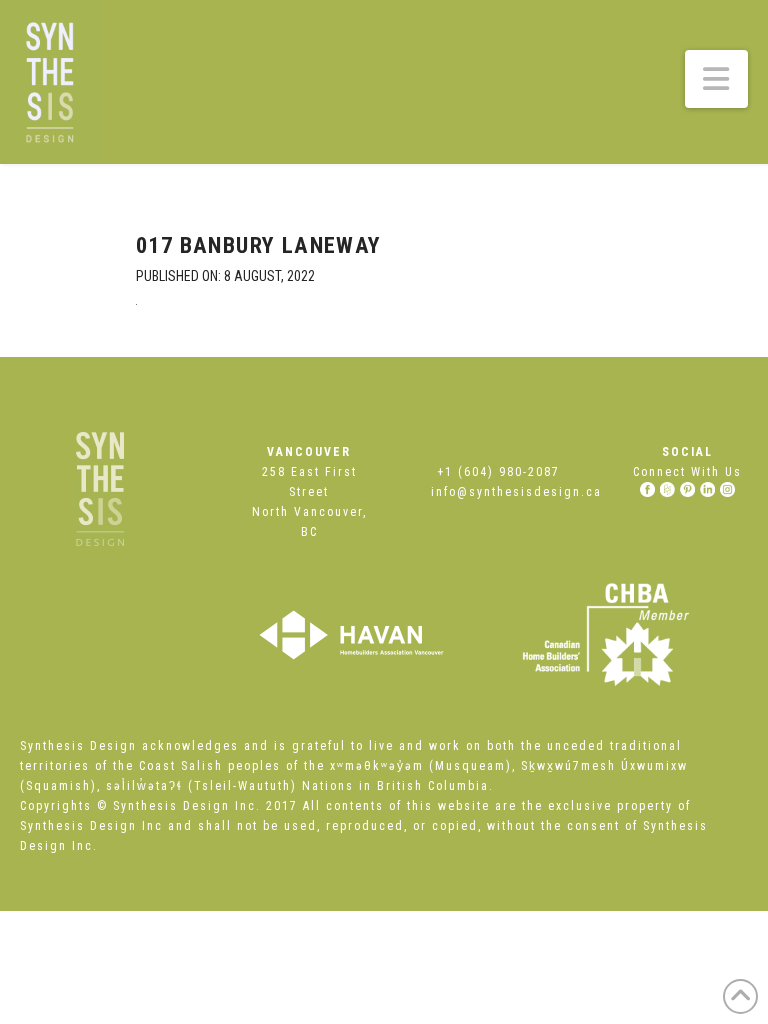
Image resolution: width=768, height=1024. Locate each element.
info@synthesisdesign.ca (516, 492)
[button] (717, 79)
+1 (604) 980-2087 (498, 472)
